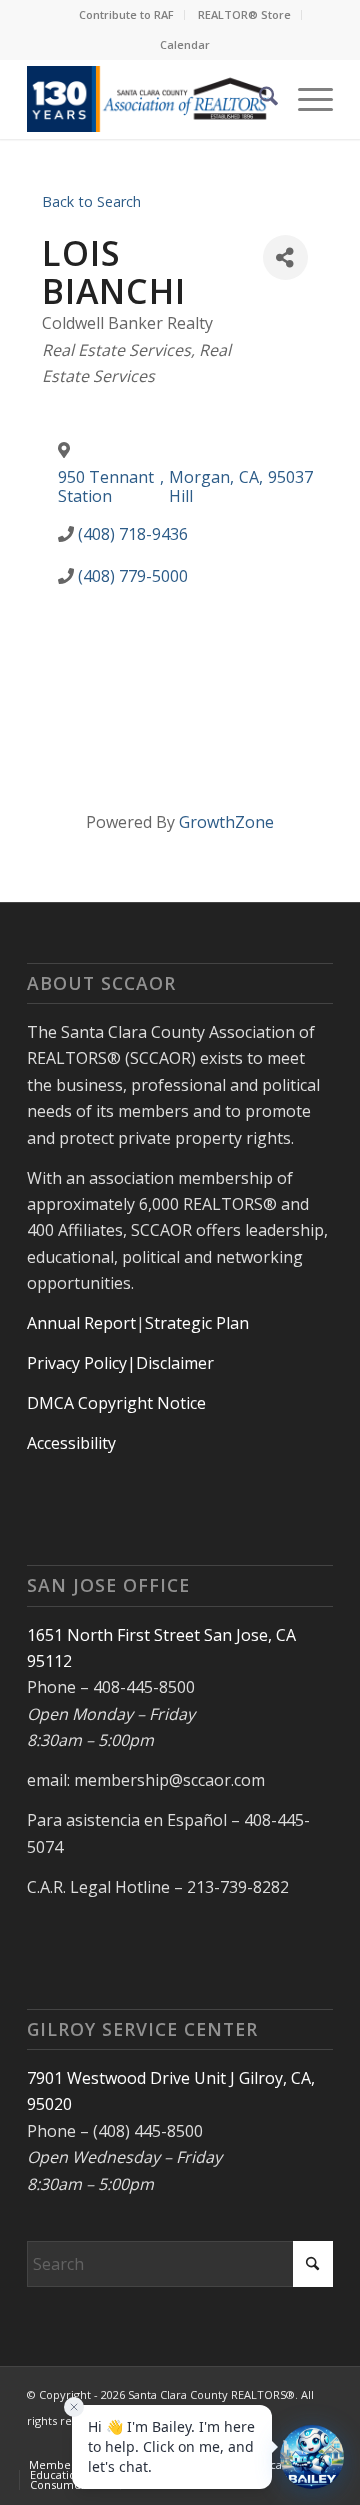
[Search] (258, 99)
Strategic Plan (197, 1323)
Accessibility (71, 1443)
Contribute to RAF (126, 14)
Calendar (185, 44)
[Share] (285, 257)
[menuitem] (127, 15)
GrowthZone (226, 822)
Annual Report (81, 1323)
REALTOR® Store (244, 14)
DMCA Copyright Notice (116, 1403)
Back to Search (91, 201)
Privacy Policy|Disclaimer (120, 1363)
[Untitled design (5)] (149, 99)
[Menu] (305, 99)
